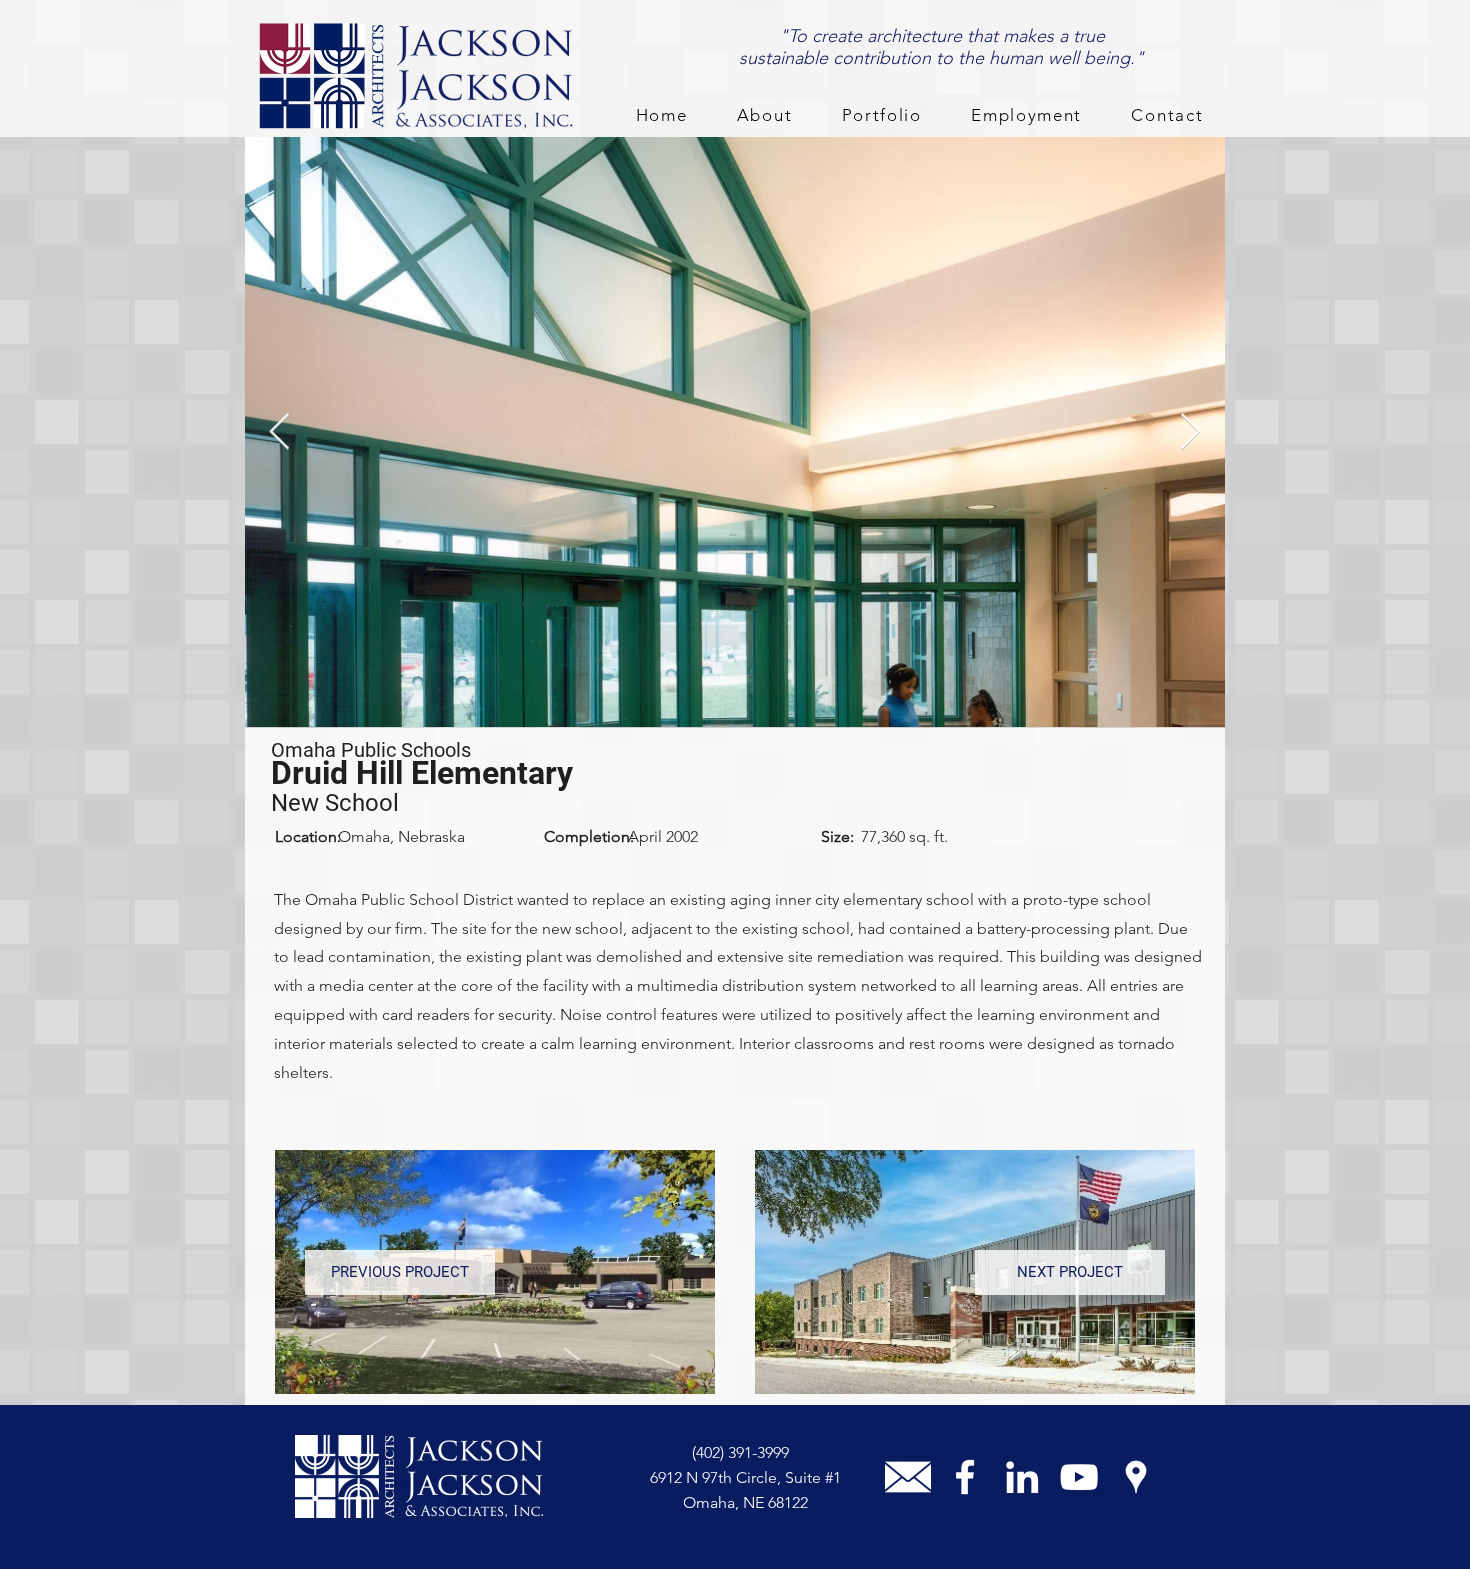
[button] (764, 116)
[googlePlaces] (1136, 1477)
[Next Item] (1190, 432)
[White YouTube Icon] (1079, 1477)
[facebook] (965, 1477)
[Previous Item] (279, 432)
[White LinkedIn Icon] (1022, 1477)
